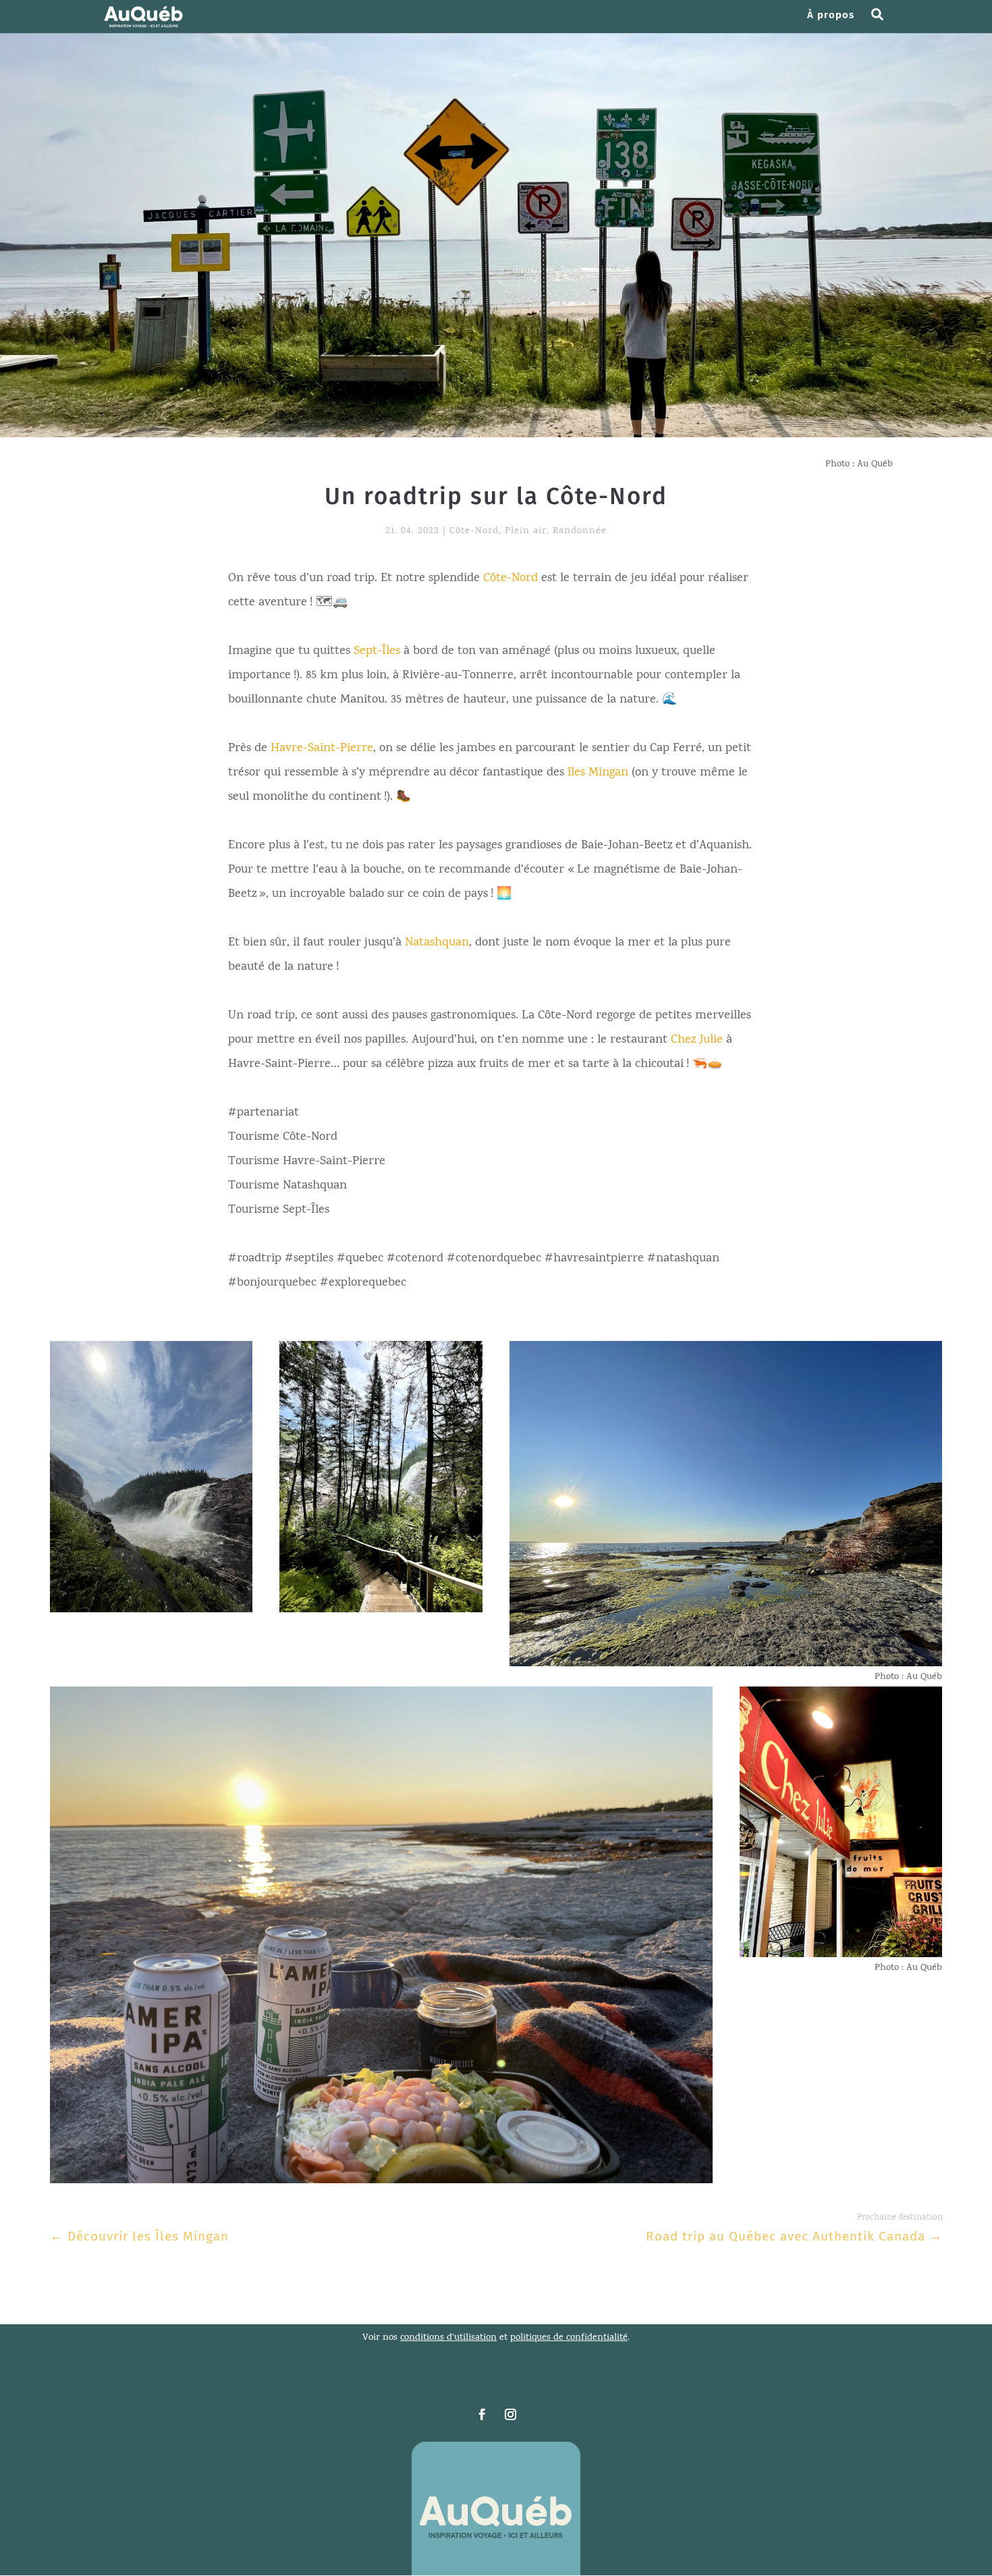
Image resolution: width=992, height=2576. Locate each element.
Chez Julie (697, 1040)
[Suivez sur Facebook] (482, 2415)
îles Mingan (598, 773)
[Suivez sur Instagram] (510, 2415)
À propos (831, 16)
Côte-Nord (474, 531)
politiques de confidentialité (569, 2338)
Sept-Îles (377, 652)
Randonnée (580, 531)
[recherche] (882, 22)
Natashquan (437, 943)
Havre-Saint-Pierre (322, 749)
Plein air (526, 531)
